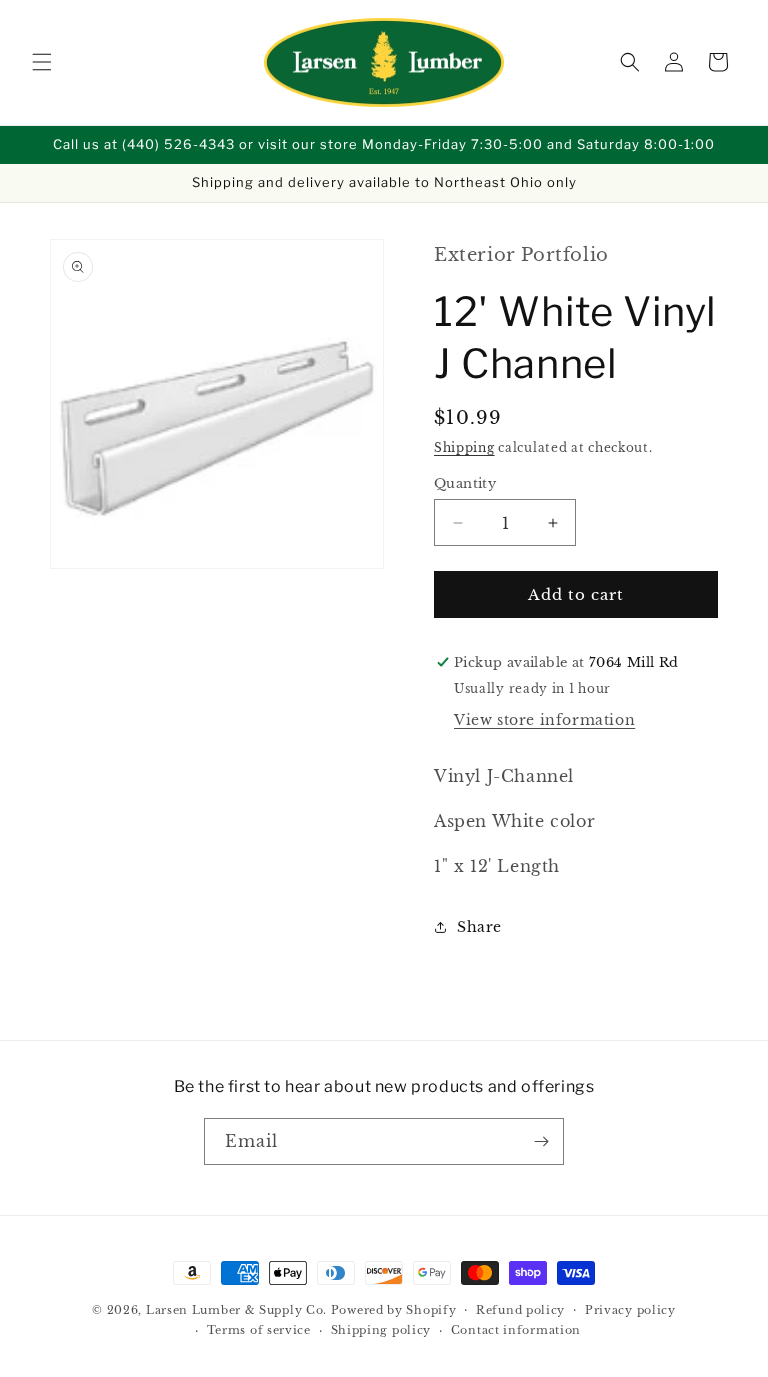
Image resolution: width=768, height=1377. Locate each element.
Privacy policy (630, 1310)
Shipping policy (381, 1330)
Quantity (465, 483)
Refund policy (520, 1310)
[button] (42, 62)
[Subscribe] (541, 1141)
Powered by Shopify (394, 1310)
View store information (544, 720)
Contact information (516, 1330)
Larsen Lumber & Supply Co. (236, 1310)
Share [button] (479, 927)
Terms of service (259, 1330)
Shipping (464, 447)
